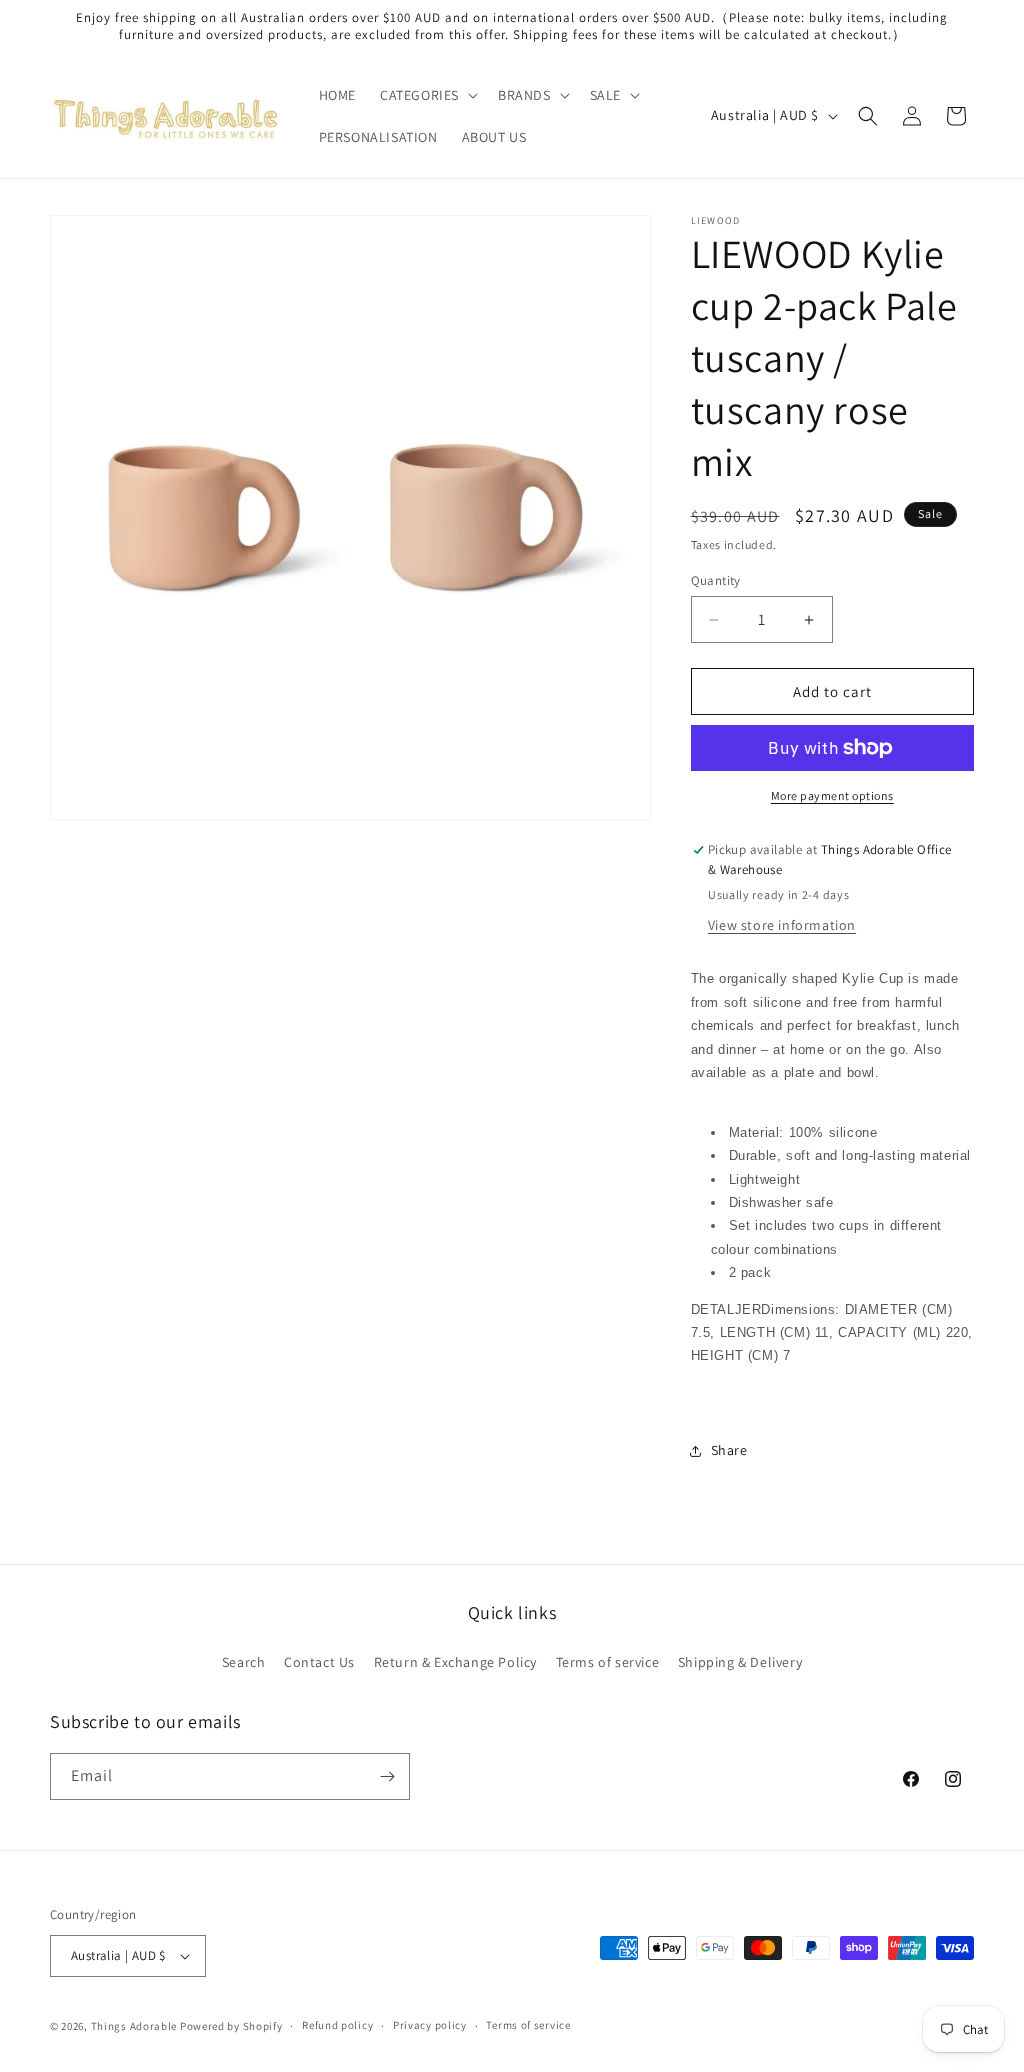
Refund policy (337, 2025)
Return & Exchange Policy (455, 1662)
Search (244, 1662)
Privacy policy (430, 2025)
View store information (782, 925)
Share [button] (729, 1450)
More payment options (832, 795)
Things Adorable (134, 2026)
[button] (427, 95)
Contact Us (319, 1662)
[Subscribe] (387, 1776)
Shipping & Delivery (740, 1662)
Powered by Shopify (231, 2026)
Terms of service (608, 1662)
